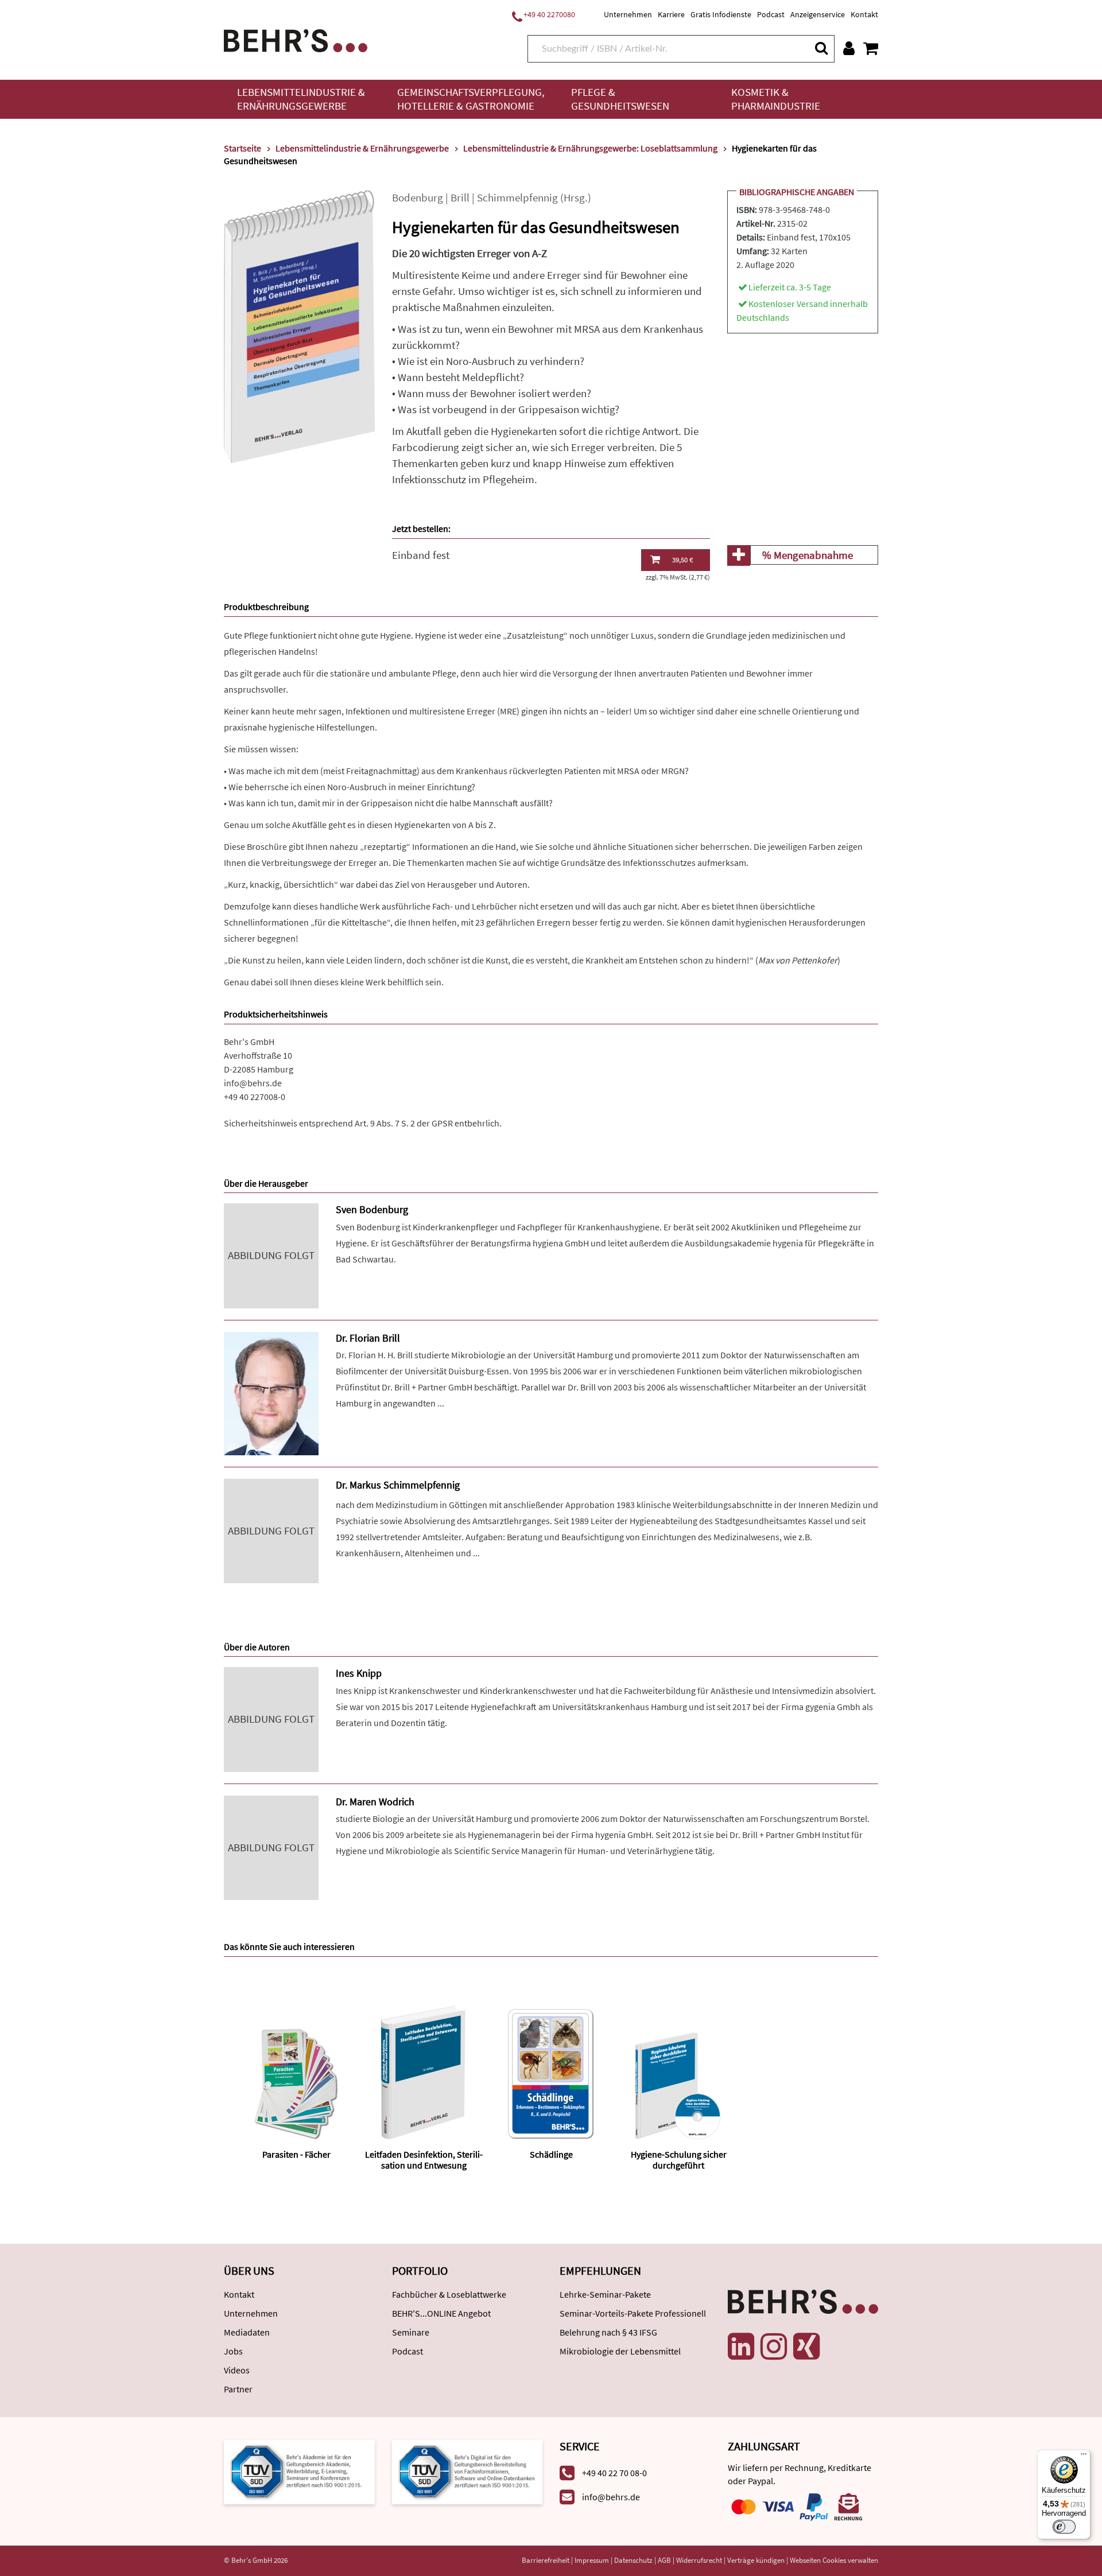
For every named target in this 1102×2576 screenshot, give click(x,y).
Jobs (233, 2351)
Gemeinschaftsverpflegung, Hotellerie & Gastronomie (471, 99)
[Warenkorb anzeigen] (871, 48)
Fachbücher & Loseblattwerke (449, 2294)
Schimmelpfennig (517, 198)
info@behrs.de (253, 1083)
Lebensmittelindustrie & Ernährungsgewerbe (301, 99)
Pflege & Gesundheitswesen (620, 99)
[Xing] (806, 2346)
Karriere (671, 14)
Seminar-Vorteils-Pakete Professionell (633, 2313)
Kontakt (864, 14)
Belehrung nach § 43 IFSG (608, 2332)
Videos (237, 2370)
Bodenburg (418, 198)
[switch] (1064, 2527)
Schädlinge (551, 2154)
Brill (460, 198)
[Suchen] (821, 48)
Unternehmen (628, 14)
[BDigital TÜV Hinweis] (299, 2471)
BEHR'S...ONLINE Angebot (441, 2313)
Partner (238, 2389)
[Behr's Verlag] (296, 39)
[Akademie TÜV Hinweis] (467, 2471)
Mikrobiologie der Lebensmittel (620, 2351)
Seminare (411, 2332)
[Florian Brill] (271, 1392)
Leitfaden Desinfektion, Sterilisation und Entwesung (424, 2160)
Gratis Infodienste (721, 14)
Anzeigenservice (818, 14)
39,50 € (682, 560)
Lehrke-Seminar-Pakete (605, 2294)
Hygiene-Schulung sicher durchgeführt (679, 2160)
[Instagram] (774, 2346)
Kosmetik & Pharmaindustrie (776, 99)
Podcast (771, 14)
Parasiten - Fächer (296, 2154)
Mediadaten (247, 2332)
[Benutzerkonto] (849, 48)
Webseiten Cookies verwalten (834, 2560)
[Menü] (1084, 2457)
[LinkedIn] (741, 2346)
